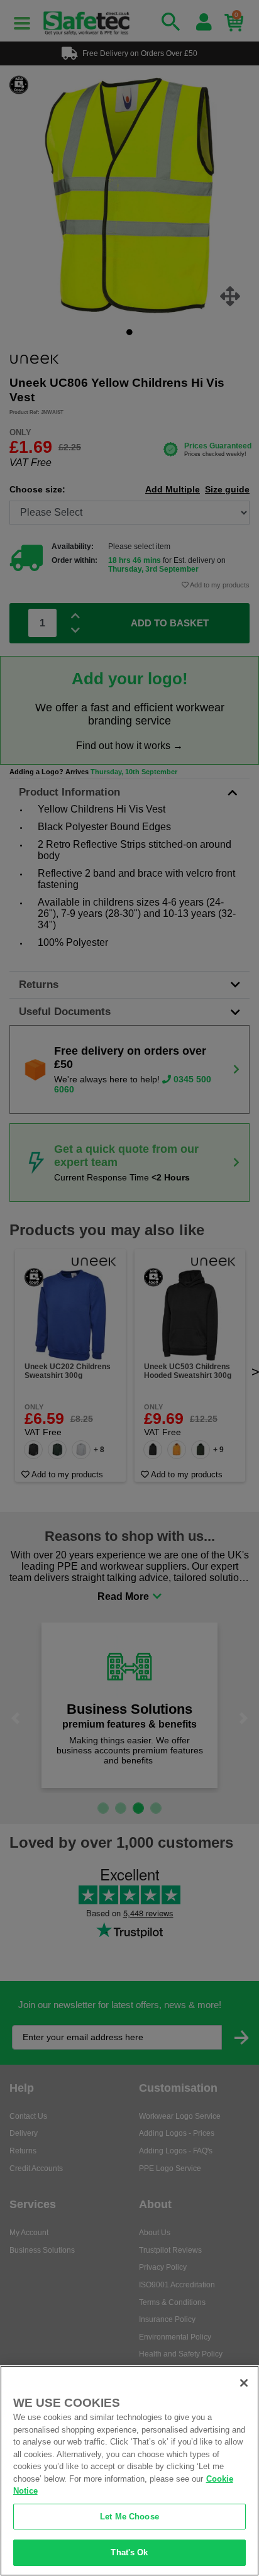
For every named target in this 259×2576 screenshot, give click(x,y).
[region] (129, 2471)
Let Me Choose (129, 2517)
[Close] (244, 2383)
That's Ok (129, 2552)
